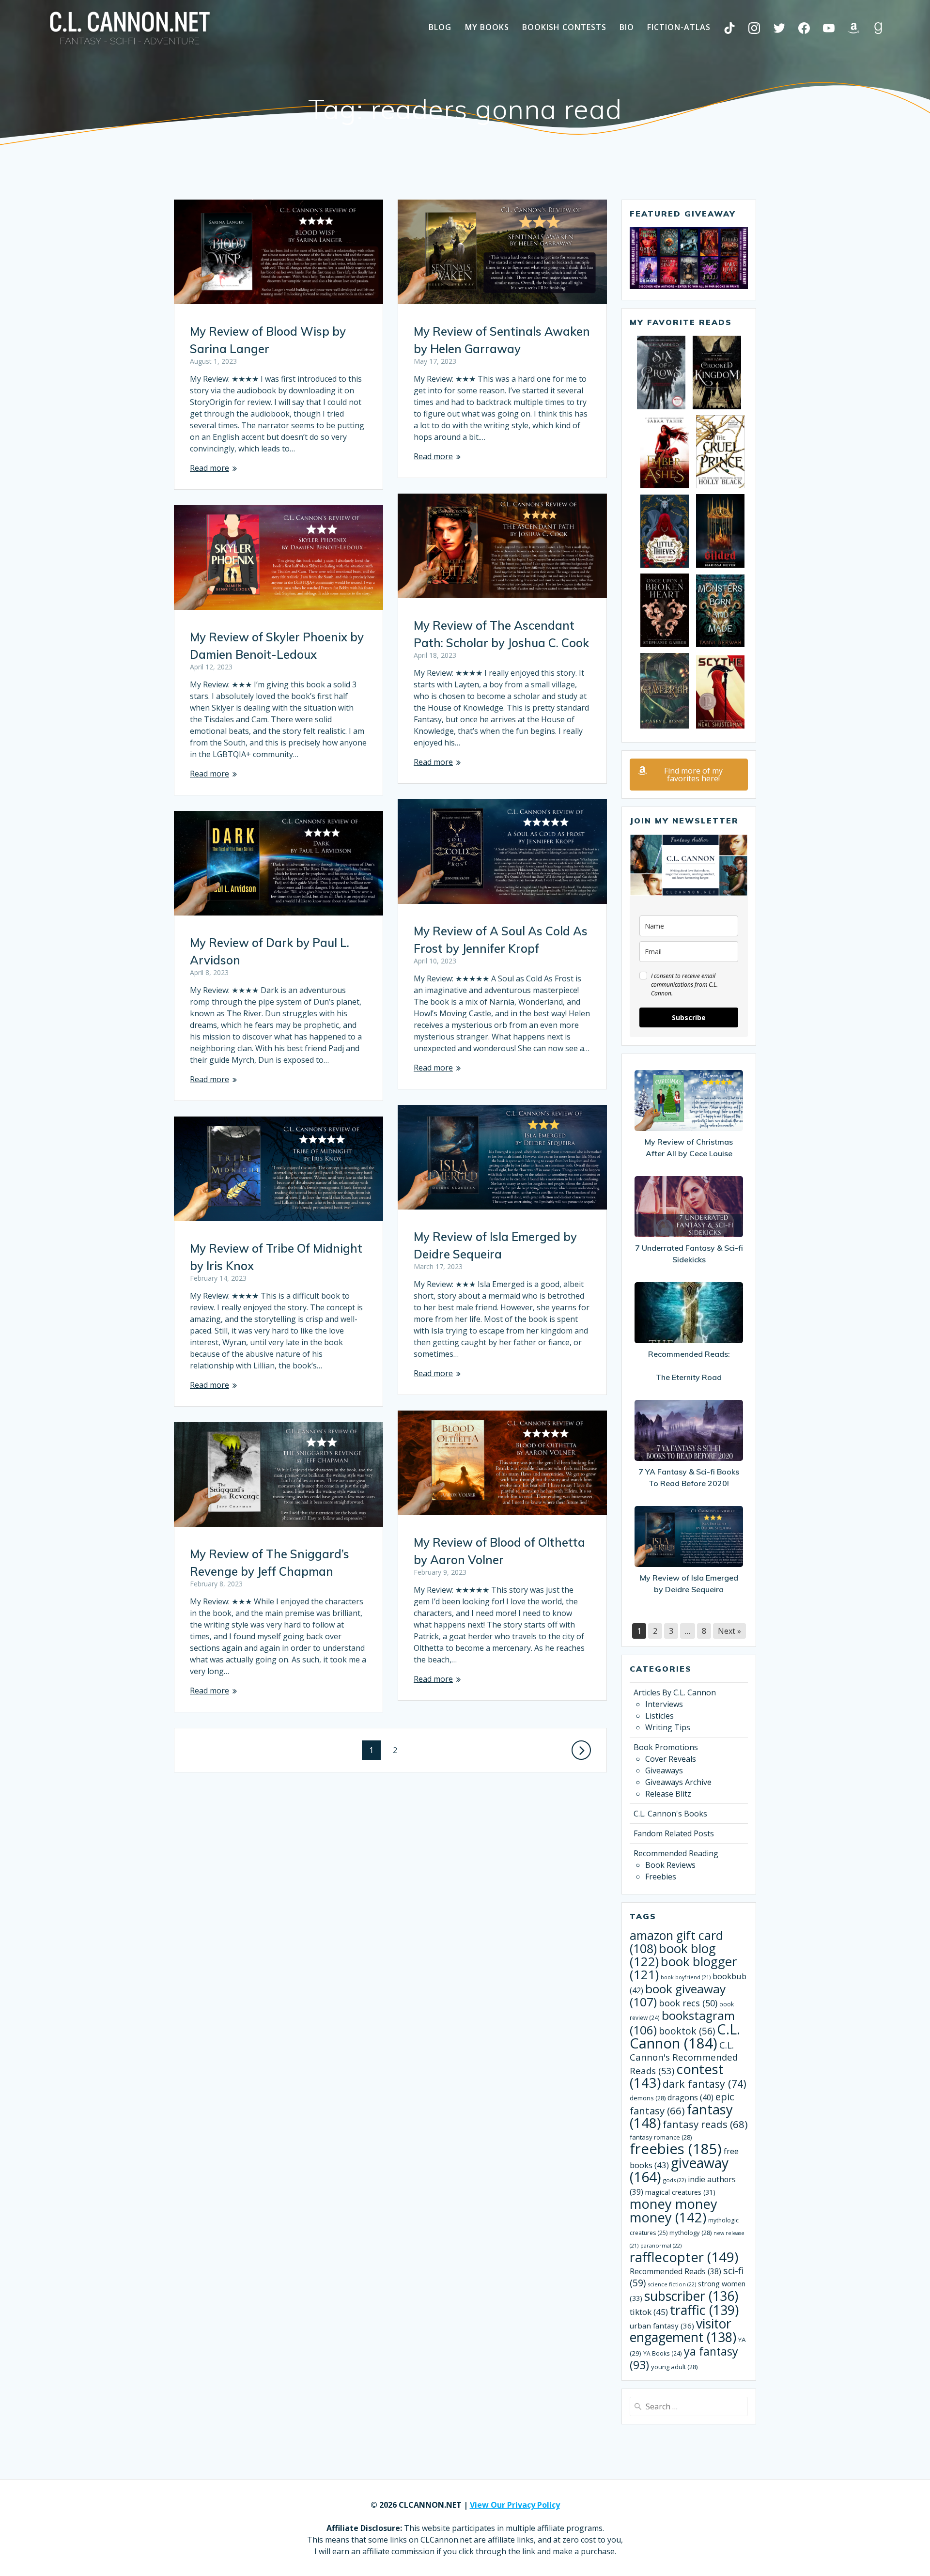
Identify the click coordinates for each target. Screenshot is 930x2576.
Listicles (659, 1716)
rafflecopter (684, 2257)
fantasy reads (705, 2124)
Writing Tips (668, 1727)
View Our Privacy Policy (515, 2505)
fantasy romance (661, 2137)
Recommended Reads (675, 2271)
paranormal (661, 2245)
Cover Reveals (671, 1759)
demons (648, 2098)
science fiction (672, 2284)
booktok (687, 2031)
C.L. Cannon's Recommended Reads (684, 2058)
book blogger (683, 1968)
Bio (627, 27)
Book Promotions (666, 1747)
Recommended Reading (676, 1853)
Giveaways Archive (678, 1782)
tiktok (649, 2312)
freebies (676, 2149)
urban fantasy (662, 2326)
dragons (690, 2097)
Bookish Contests (564, 27)
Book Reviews (670, 1865)
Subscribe (689, 1017)
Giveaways (664, 1770)
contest (677, 2076)
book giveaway (678, 1995)
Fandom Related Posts (674, 1833)
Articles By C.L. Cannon (675, 1692)
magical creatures (680, 2192)
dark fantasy (705, 2084)
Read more (209, 468)
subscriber (691, 2296)
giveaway (679, 2170)
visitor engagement (683, 2330)
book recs (688, 2003)
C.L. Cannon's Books (670, 1814)
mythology (690, 2233)
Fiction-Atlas (679, 27)
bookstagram (682, 2023)
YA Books (663, 2353)
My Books (487, 27)
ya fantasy (684, 2358)
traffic (704, 2310)
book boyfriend (686, 1977)
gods (674, 2180)
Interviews (664, 1704)
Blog (440, 27)
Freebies (661, 1877)
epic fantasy (682, 2103)
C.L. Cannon (685, 2036)
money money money (674, 2211)
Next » (729, 1631)
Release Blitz (668, 1794)
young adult (674, 2367)
